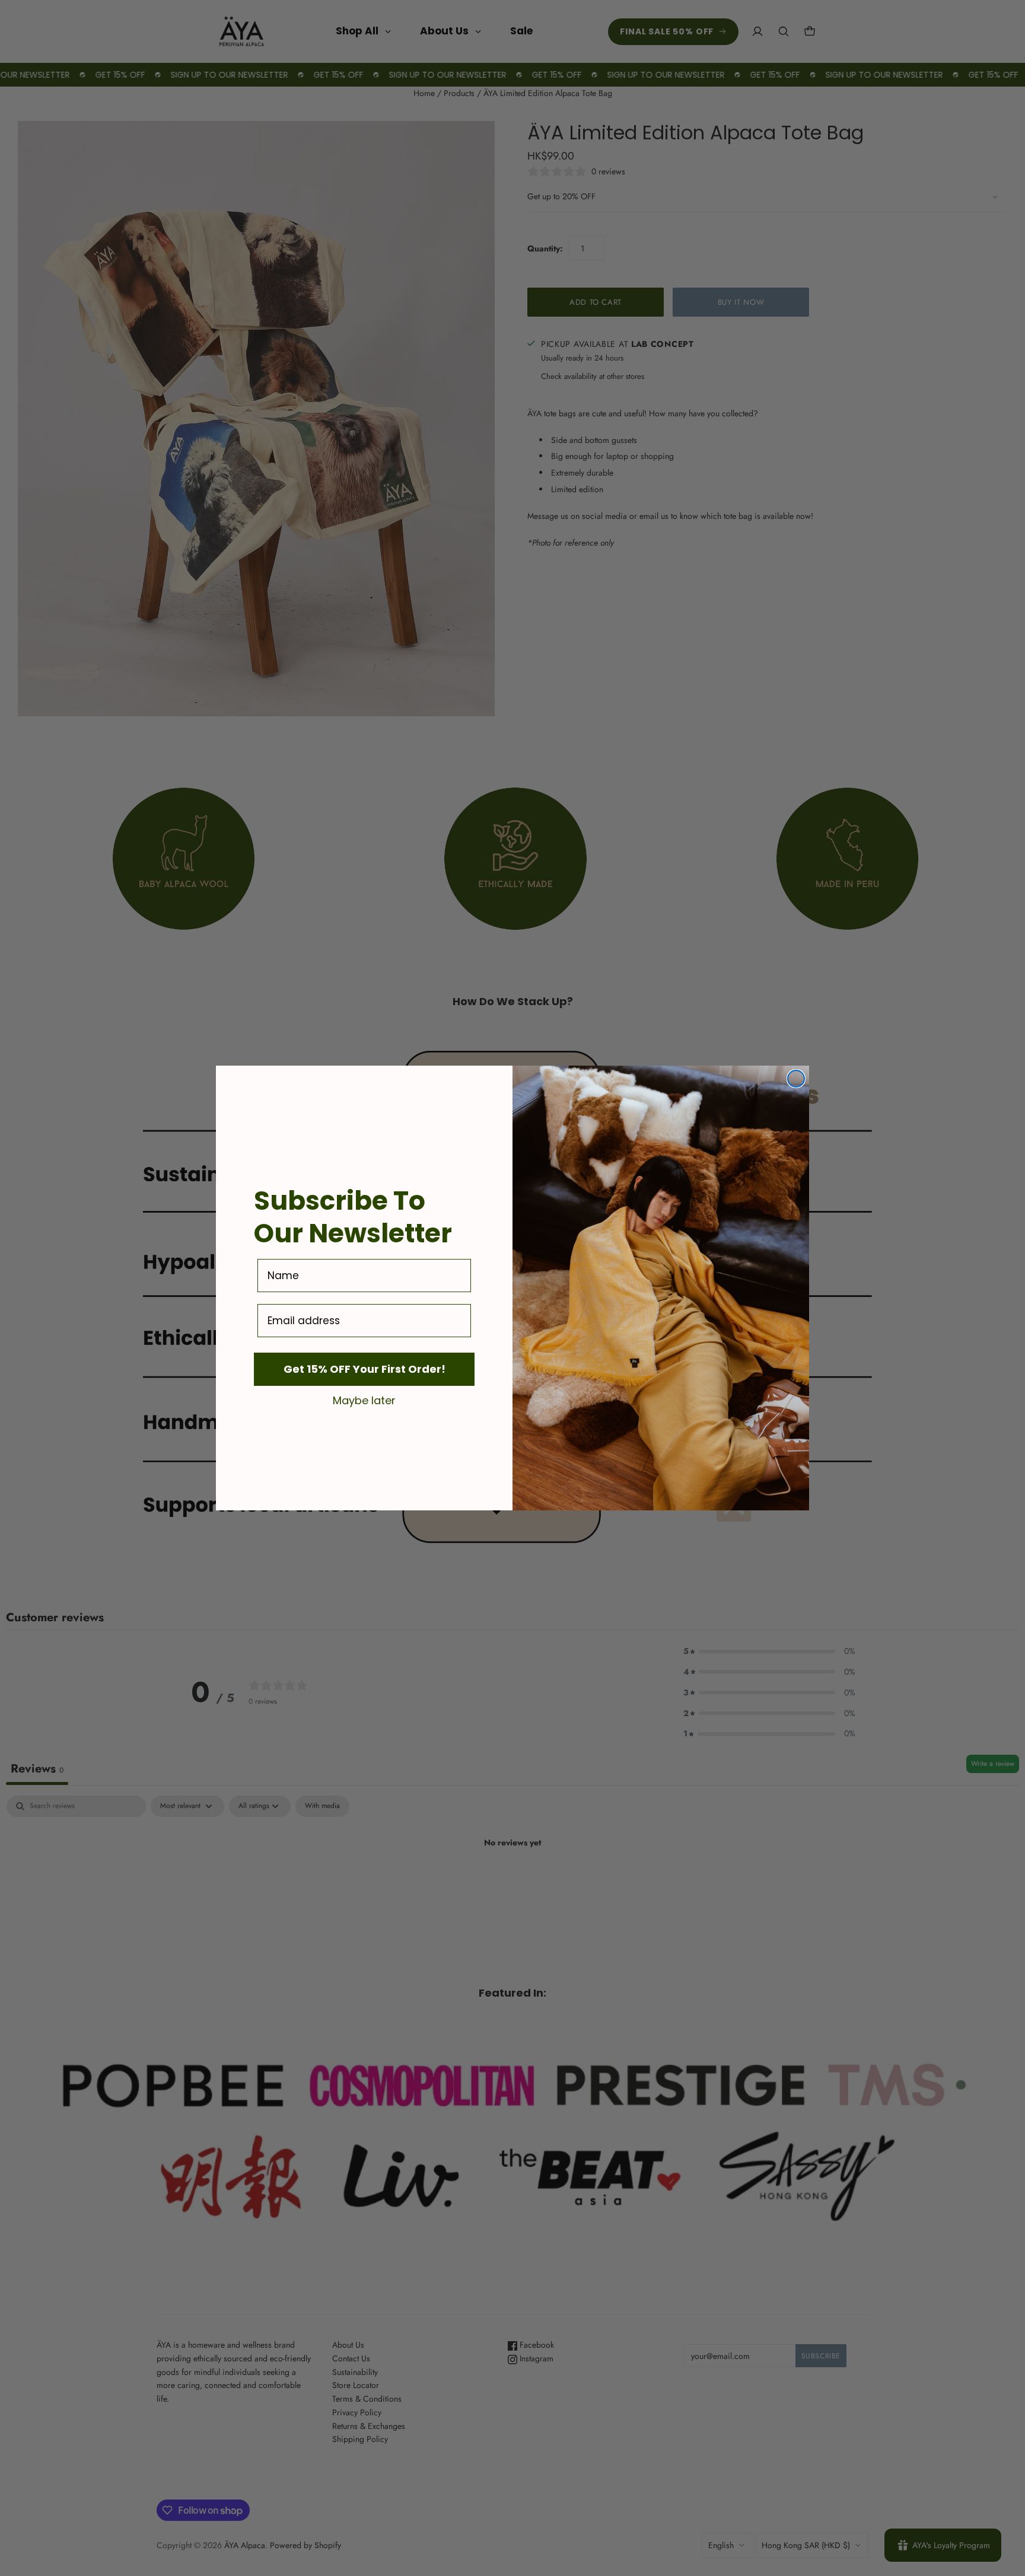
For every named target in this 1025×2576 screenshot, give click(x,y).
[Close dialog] (796, 1079)
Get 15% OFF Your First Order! (365, 1369)
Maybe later (364, 1400)
